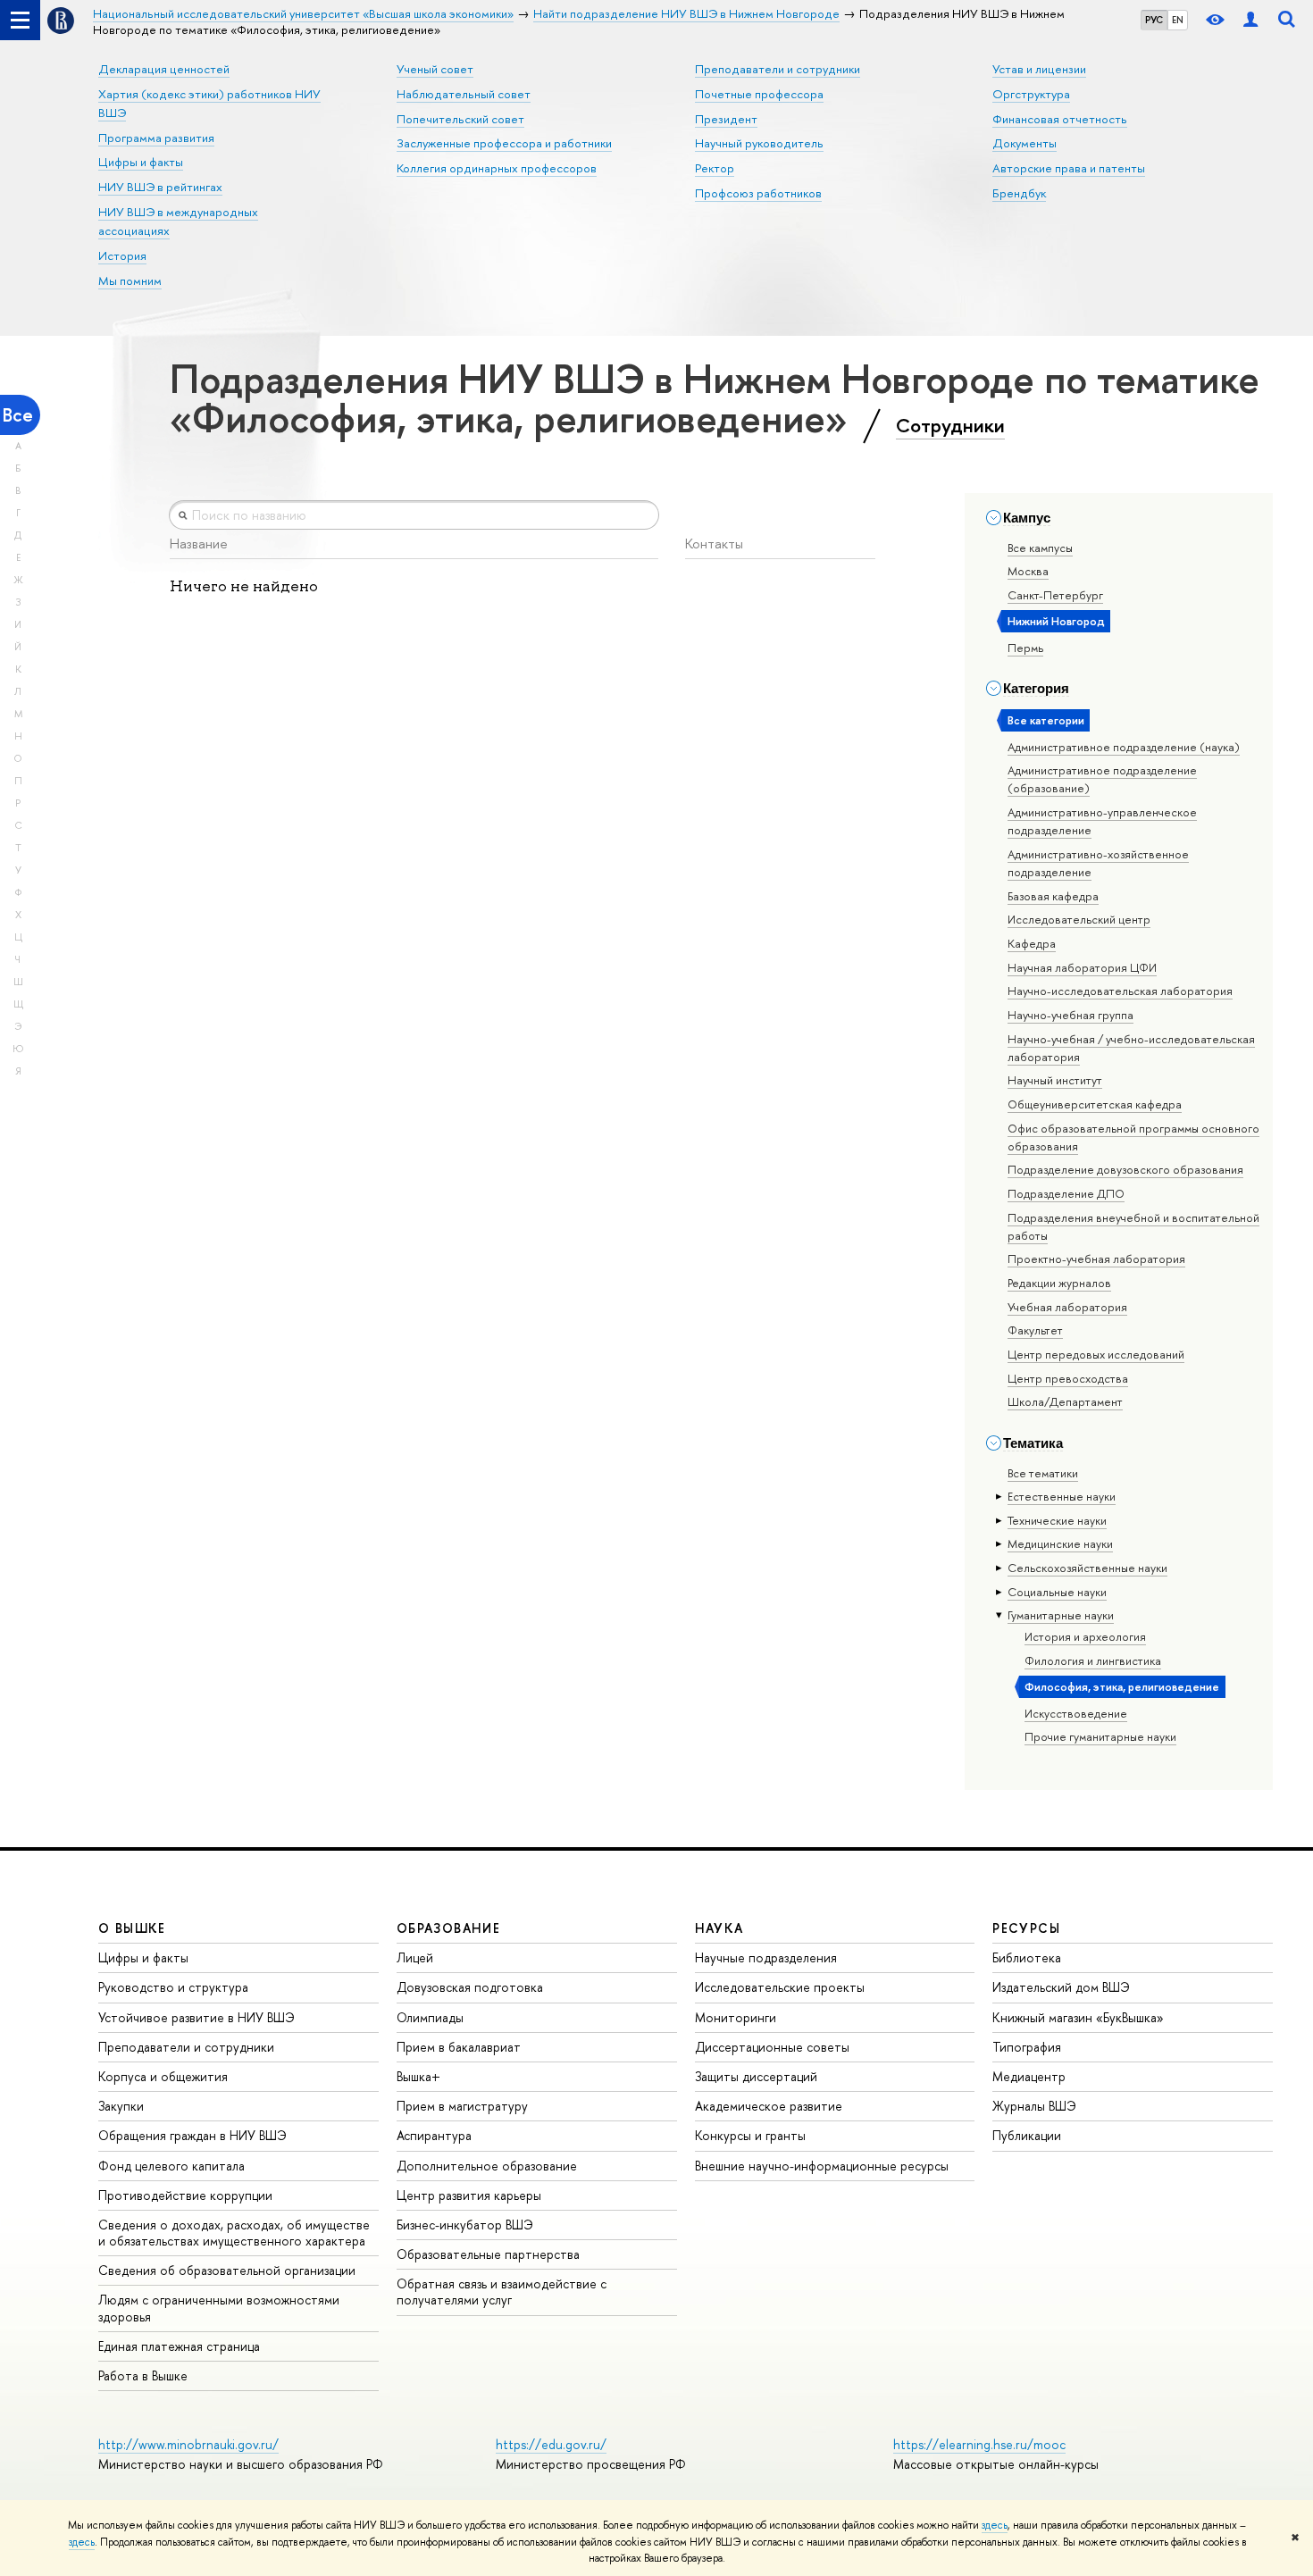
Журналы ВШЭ (1034, 2106)
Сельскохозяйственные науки (1087, 1568)
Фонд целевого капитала (171, 2166)
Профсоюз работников (758, 193)
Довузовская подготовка (470, 1987)
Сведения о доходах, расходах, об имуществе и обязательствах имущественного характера (234, 2233)
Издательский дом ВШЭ (1061, 1987)
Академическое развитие (769, 2106)
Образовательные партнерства (488, 2254)
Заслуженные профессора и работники (504, 143)
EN (1178, 20)
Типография (1027, 2047)
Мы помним (130, 280)
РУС (1154, 20)
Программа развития (156, 138)
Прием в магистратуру (462, 2106)
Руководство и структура (173, 1987)
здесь (995, 2525)
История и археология (1085, 1636)
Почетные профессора (759, 94)
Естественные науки (1062, 1496)
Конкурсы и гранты (750, 2135)
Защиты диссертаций (756, 2076)
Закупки (121, 2106)
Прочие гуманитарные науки (1100, 1736)
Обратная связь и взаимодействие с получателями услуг (502, 2292)
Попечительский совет (460, 119)
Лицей (415, 1957)
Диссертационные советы (772, 2047)
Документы (1024, 143)
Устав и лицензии (1039, 69)
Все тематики (1043, 1473)
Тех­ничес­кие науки (1057, 1520)
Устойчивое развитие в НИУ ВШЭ (197, 2017)
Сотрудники (950, 425)
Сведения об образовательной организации (227, 2270)
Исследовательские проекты (780, 1987)
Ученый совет (435, 69)
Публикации (1027, 2135)
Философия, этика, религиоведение (1122, 1686)
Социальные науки (1057, 1592)
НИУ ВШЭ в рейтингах (160, 187)
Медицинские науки (1060, 1543)
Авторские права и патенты (1069, 168)
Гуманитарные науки (1061, 1615)
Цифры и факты (141, 162)
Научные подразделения (766, 1957)
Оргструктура (1031, 94)
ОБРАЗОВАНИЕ (448, 1928)
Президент (726, 119)
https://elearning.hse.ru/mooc (979, 2444)
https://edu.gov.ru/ (551, 2444)
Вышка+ (418, 2076)
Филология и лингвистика (1093, 1660)
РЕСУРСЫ (1026, 1928)
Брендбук (1019, 193)
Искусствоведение (1076, 1713)
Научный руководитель (759, 143)
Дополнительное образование (487, 2166)
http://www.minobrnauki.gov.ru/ (188, 2444)
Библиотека (1027, 1957)
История (122, 255)
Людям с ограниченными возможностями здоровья (219, 2308)
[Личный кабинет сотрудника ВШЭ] (1250, 20)
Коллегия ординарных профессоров (497, 168)
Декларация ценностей (164, 69)
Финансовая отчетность (1060, 119)
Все (18, 415)
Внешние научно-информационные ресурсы (822, 2166)
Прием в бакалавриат (459, 2047)
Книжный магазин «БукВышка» (1078, 2017)
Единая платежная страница (179, 2346)
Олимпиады (430, 2017)
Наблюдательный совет (464, 94)
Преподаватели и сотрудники (778, 69)
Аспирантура (434, 2135)
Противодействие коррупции (185, 2195)
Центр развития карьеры (469, 2195)
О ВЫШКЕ (132, 1928)
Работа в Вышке (143, 2375)
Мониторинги (736, 2017)
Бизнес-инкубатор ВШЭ (465, 2225)
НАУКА (719, 1928)
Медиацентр (1029, 2076)
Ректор (715, 168)
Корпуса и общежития (163, 2076)
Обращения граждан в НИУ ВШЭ (192, 2135)
